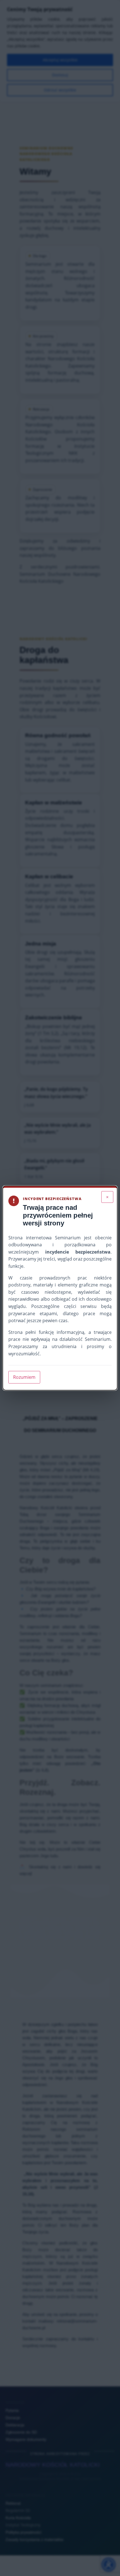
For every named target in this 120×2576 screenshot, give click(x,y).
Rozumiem (24, 1377)
